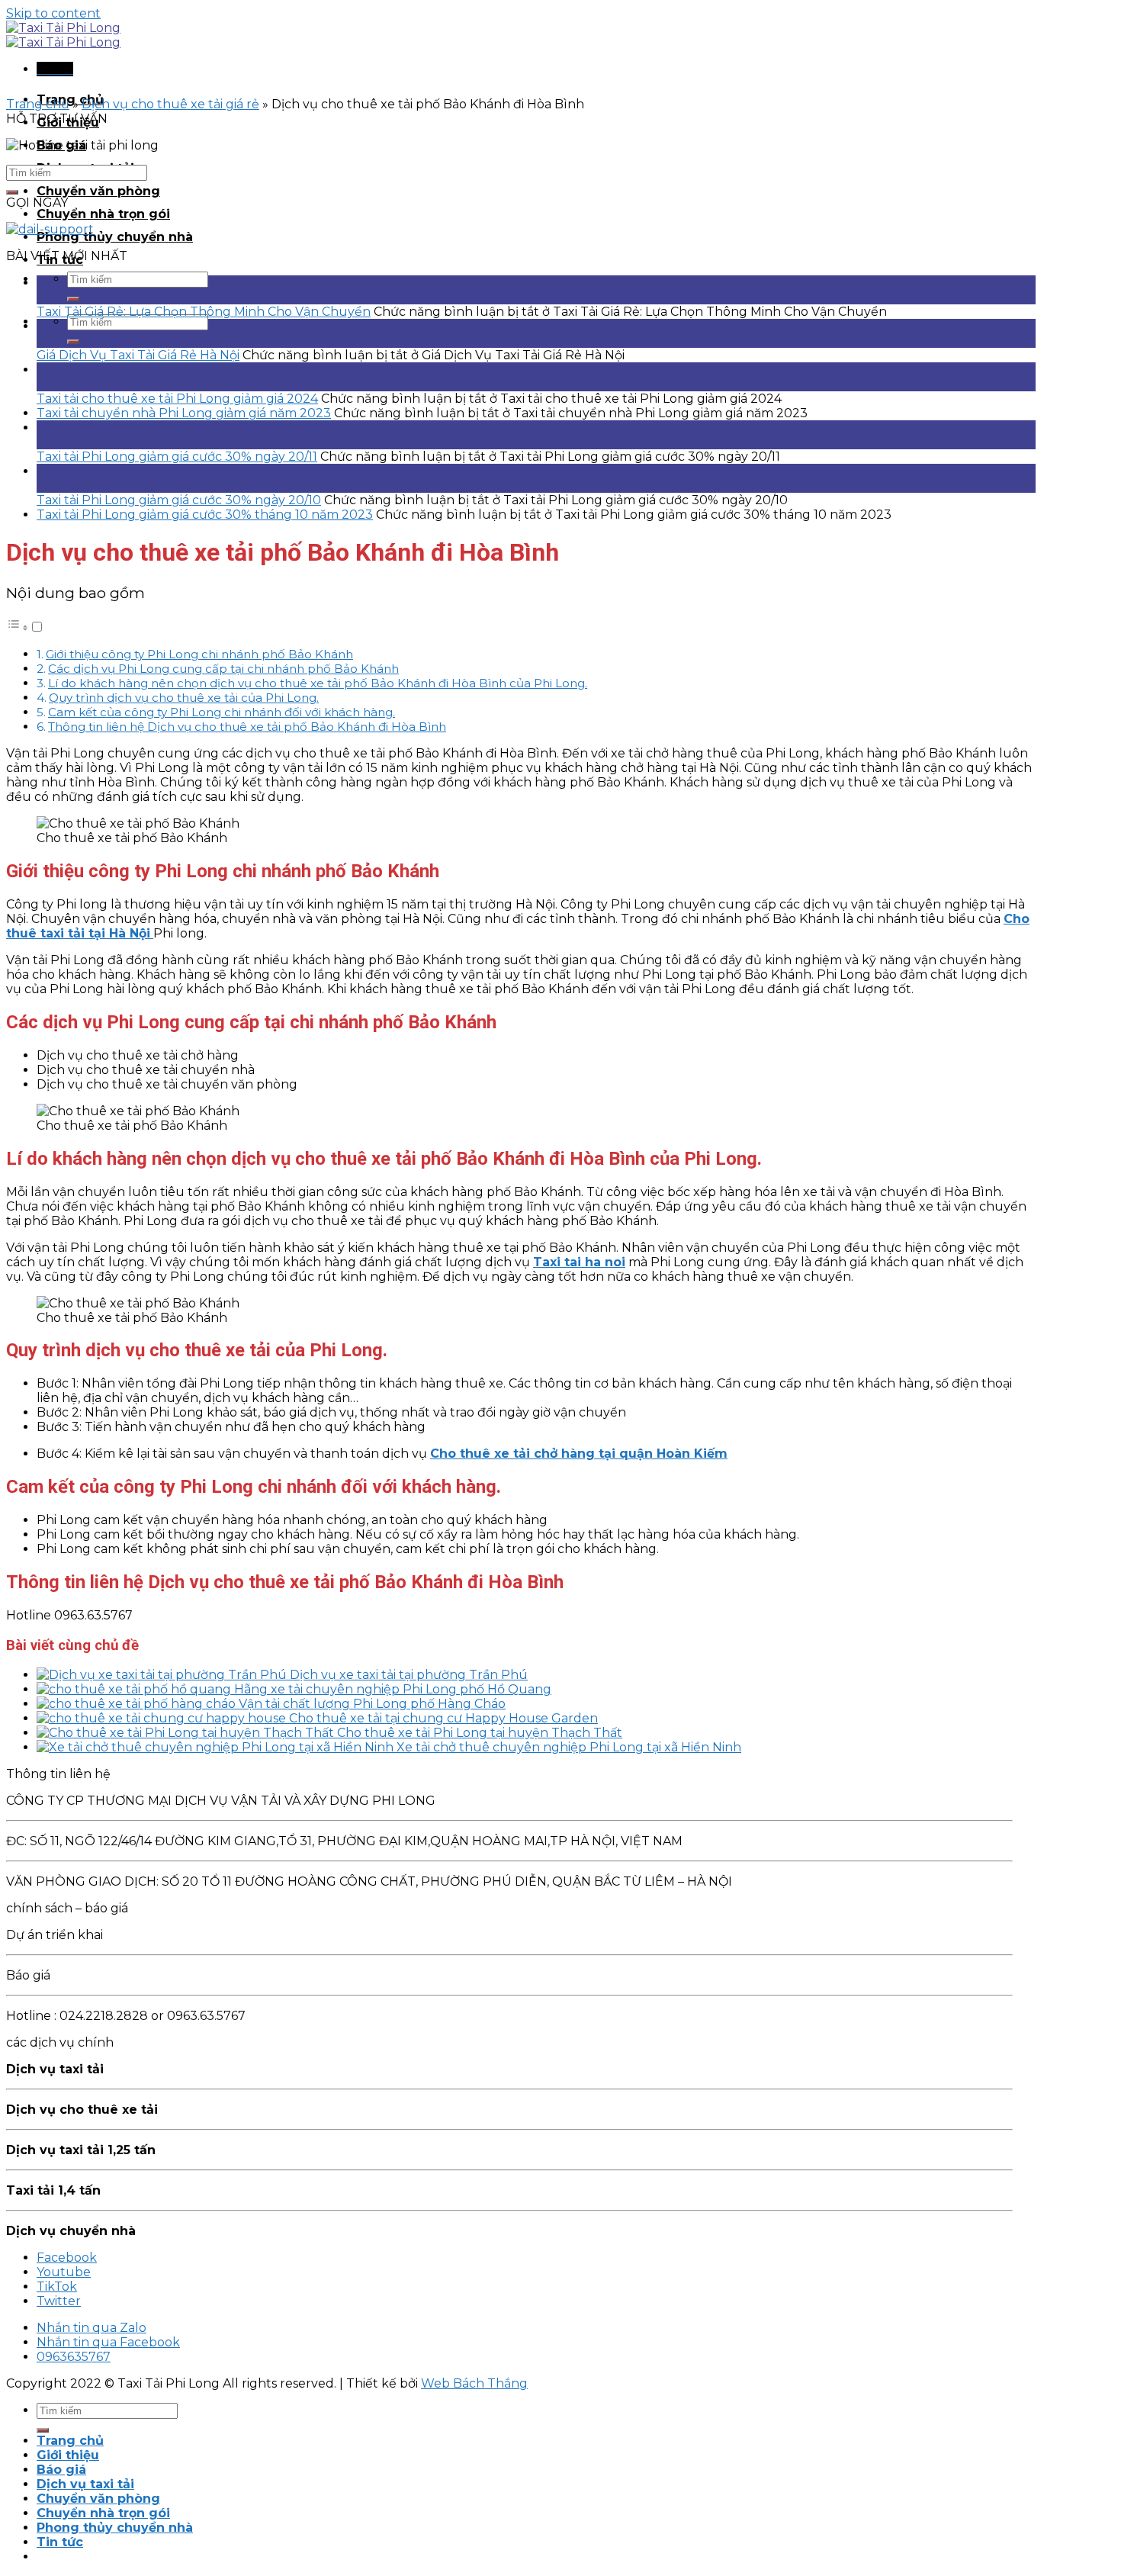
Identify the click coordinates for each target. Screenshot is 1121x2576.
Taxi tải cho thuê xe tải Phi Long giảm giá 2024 (177, 399)
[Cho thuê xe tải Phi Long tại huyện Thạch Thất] (187, 1733)
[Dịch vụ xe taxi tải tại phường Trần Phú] (163, 1675)
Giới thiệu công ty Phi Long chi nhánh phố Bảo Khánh (199, 654)
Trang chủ (38, 104)
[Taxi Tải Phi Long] (63, 35)
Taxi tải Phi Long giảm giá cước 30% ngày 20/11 (177, 457)
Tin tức (60, 2542)
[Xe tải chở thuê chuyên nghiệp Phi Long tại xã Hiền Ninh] (217, 1747)
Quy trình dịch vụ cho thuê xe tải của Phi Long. (184, 698)
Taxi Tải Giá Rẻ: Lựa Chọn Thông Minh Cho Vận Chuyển (204, 312)
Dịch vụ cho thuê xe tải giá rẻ (170, 104)
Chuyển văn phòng (98, 191)
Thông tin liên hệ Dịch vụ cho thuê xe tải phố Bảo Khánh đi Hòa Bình (247, 727)
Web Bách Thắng (474, 2383)
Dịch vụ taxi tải (85, 2484)
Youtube (64, 2272)
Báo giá (61, 2470)
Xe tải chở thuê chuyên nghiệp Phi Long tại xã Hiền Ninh (569, 1747)
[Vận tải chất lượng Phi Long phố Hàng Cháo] (138, 1704)
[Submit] (73, 299)
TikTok (57, 2287)
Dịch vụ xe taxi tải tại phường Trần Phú (409, 1675)
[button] (25, 627)
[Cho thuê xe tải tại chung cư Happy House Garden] (163, 1718)
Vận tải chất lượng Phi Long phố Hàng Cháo (372, 1704)
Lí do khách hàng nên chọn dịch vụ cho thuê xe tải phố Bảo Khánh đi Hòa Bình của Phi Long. (318, 683)
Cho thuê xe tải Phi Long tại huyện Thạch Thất (480, 1733)
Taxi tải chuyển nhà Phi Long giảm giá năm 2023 (184, 413)
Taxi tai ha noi (579, 1262)
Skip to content (53, 13)
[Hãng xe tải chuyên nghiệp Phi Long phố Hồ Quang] (135, 1689)
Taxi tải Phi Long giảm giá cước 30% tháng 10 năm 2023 (205, 515)
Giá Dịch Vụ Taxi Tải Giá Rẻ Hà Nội (138, 355)
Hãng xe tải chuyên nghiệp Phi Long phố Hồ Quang (393, 1689)
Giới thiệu (68, 2455)
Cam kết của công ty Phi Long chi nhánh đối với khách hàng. (222, 712)
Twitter (59, 2301)
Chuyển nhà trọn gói (103, 214)
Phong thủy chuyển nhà (115, 237)
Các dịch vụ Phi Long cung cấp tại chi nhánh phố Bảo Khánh (223, 669)
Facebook (67, 2258)
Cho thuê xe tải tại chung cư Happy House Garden (443, 1718)
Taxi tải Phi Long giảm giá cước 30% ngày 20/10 (179, 500)
